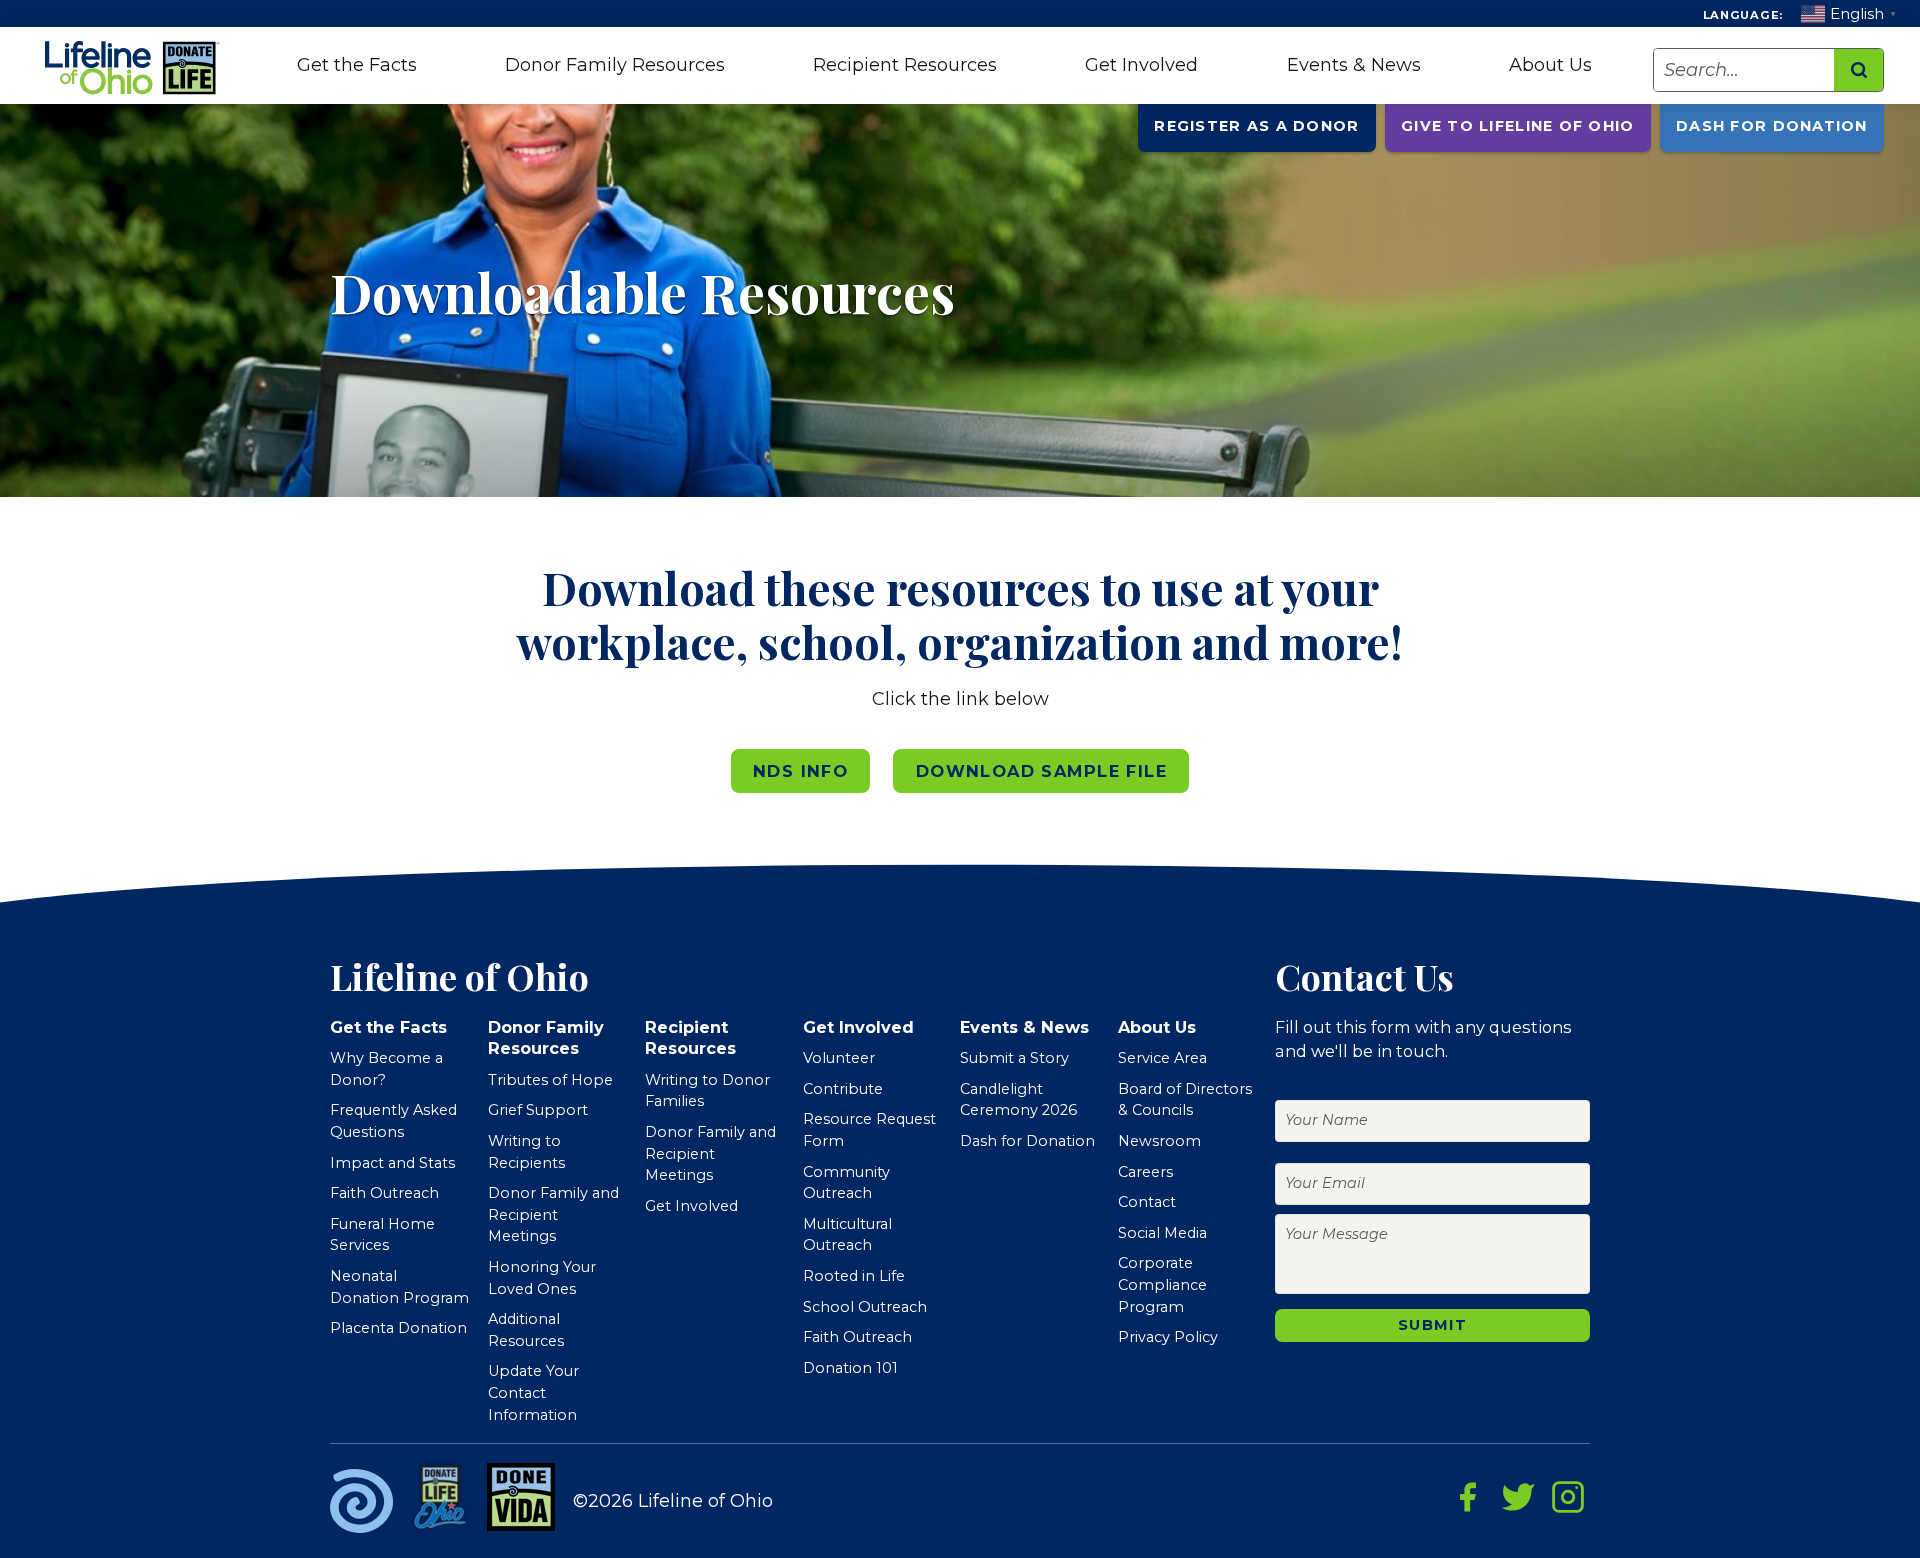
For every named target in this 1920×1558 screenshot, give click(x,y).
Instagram (1568, 1497)
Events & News (1354, 65)
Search (1858, 70)
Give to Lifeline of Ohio (1517, 126)
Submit (1432, 1325)
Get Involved (1141, 65)
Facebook (1468, 1497)
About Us (1550, 65)
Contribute (843, 1089)
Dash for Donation (1771, 126)
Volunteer (839, 1058)
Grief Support (538, 1110)
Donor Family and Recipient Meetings (553, 1214)
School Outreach (865, 1307)
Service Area (1162, 1058)
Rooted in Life (854, 1276)
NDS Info (800, 771)
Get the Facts (357, 65)
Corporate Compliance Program (1162, 1284)
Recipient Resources (905, 65)
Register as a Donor (1256, 126)
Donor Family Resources (615, 65)
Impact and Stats (392, 1163)
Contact (1147, 1202)
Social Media (1162, 1233)
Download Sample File (1041, 771)
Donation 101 (850, 1368)
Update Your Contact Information (533, 1392)
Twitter (1518, 1497)
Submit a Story (1014, 1058)
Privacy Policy (1168, 1337)
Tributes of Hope (550, 1080)
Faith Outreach (384, 1193)
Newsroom (1159, 1141)
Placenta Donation (398, 1328)
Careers (1145, 1172)
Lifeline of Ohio (135, 68)
